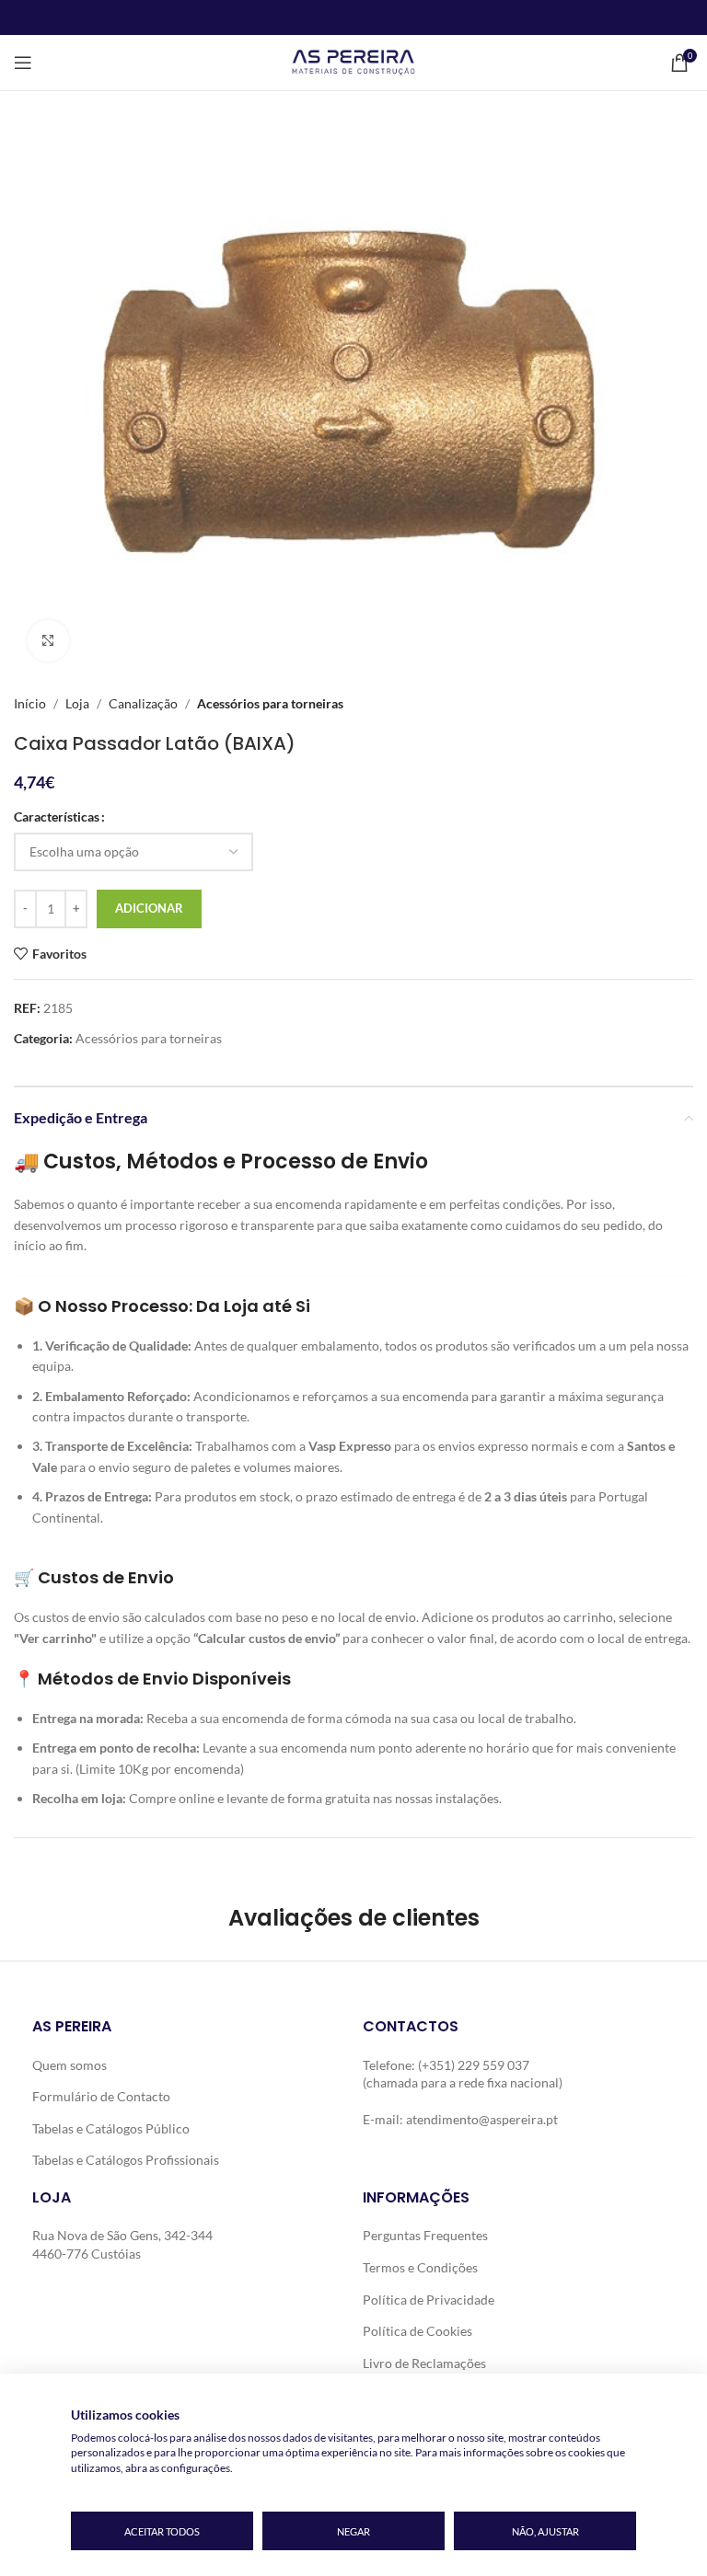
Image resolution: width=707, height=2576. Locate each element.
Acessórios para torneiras (270, 703)
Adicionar (149, 908)
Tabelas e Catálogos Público (111, 2128)
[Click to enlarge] (48, 641)
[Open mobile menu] (23, 63)
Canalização (143, 703)
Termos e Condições (420, 2267)
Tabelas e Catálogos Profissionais (126, 2160)
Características (57, 816)
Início (30, 703)
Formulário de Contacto (101, 2096)
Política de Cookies (417, 2331)
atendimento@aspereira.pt (482, 2119)
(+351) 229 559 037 (474, 2065)
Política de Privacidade (429, 2300)
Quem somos (70, 2065)
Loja (77, 703)
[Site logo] (353, 61)
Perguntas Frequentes (425, 2235)
